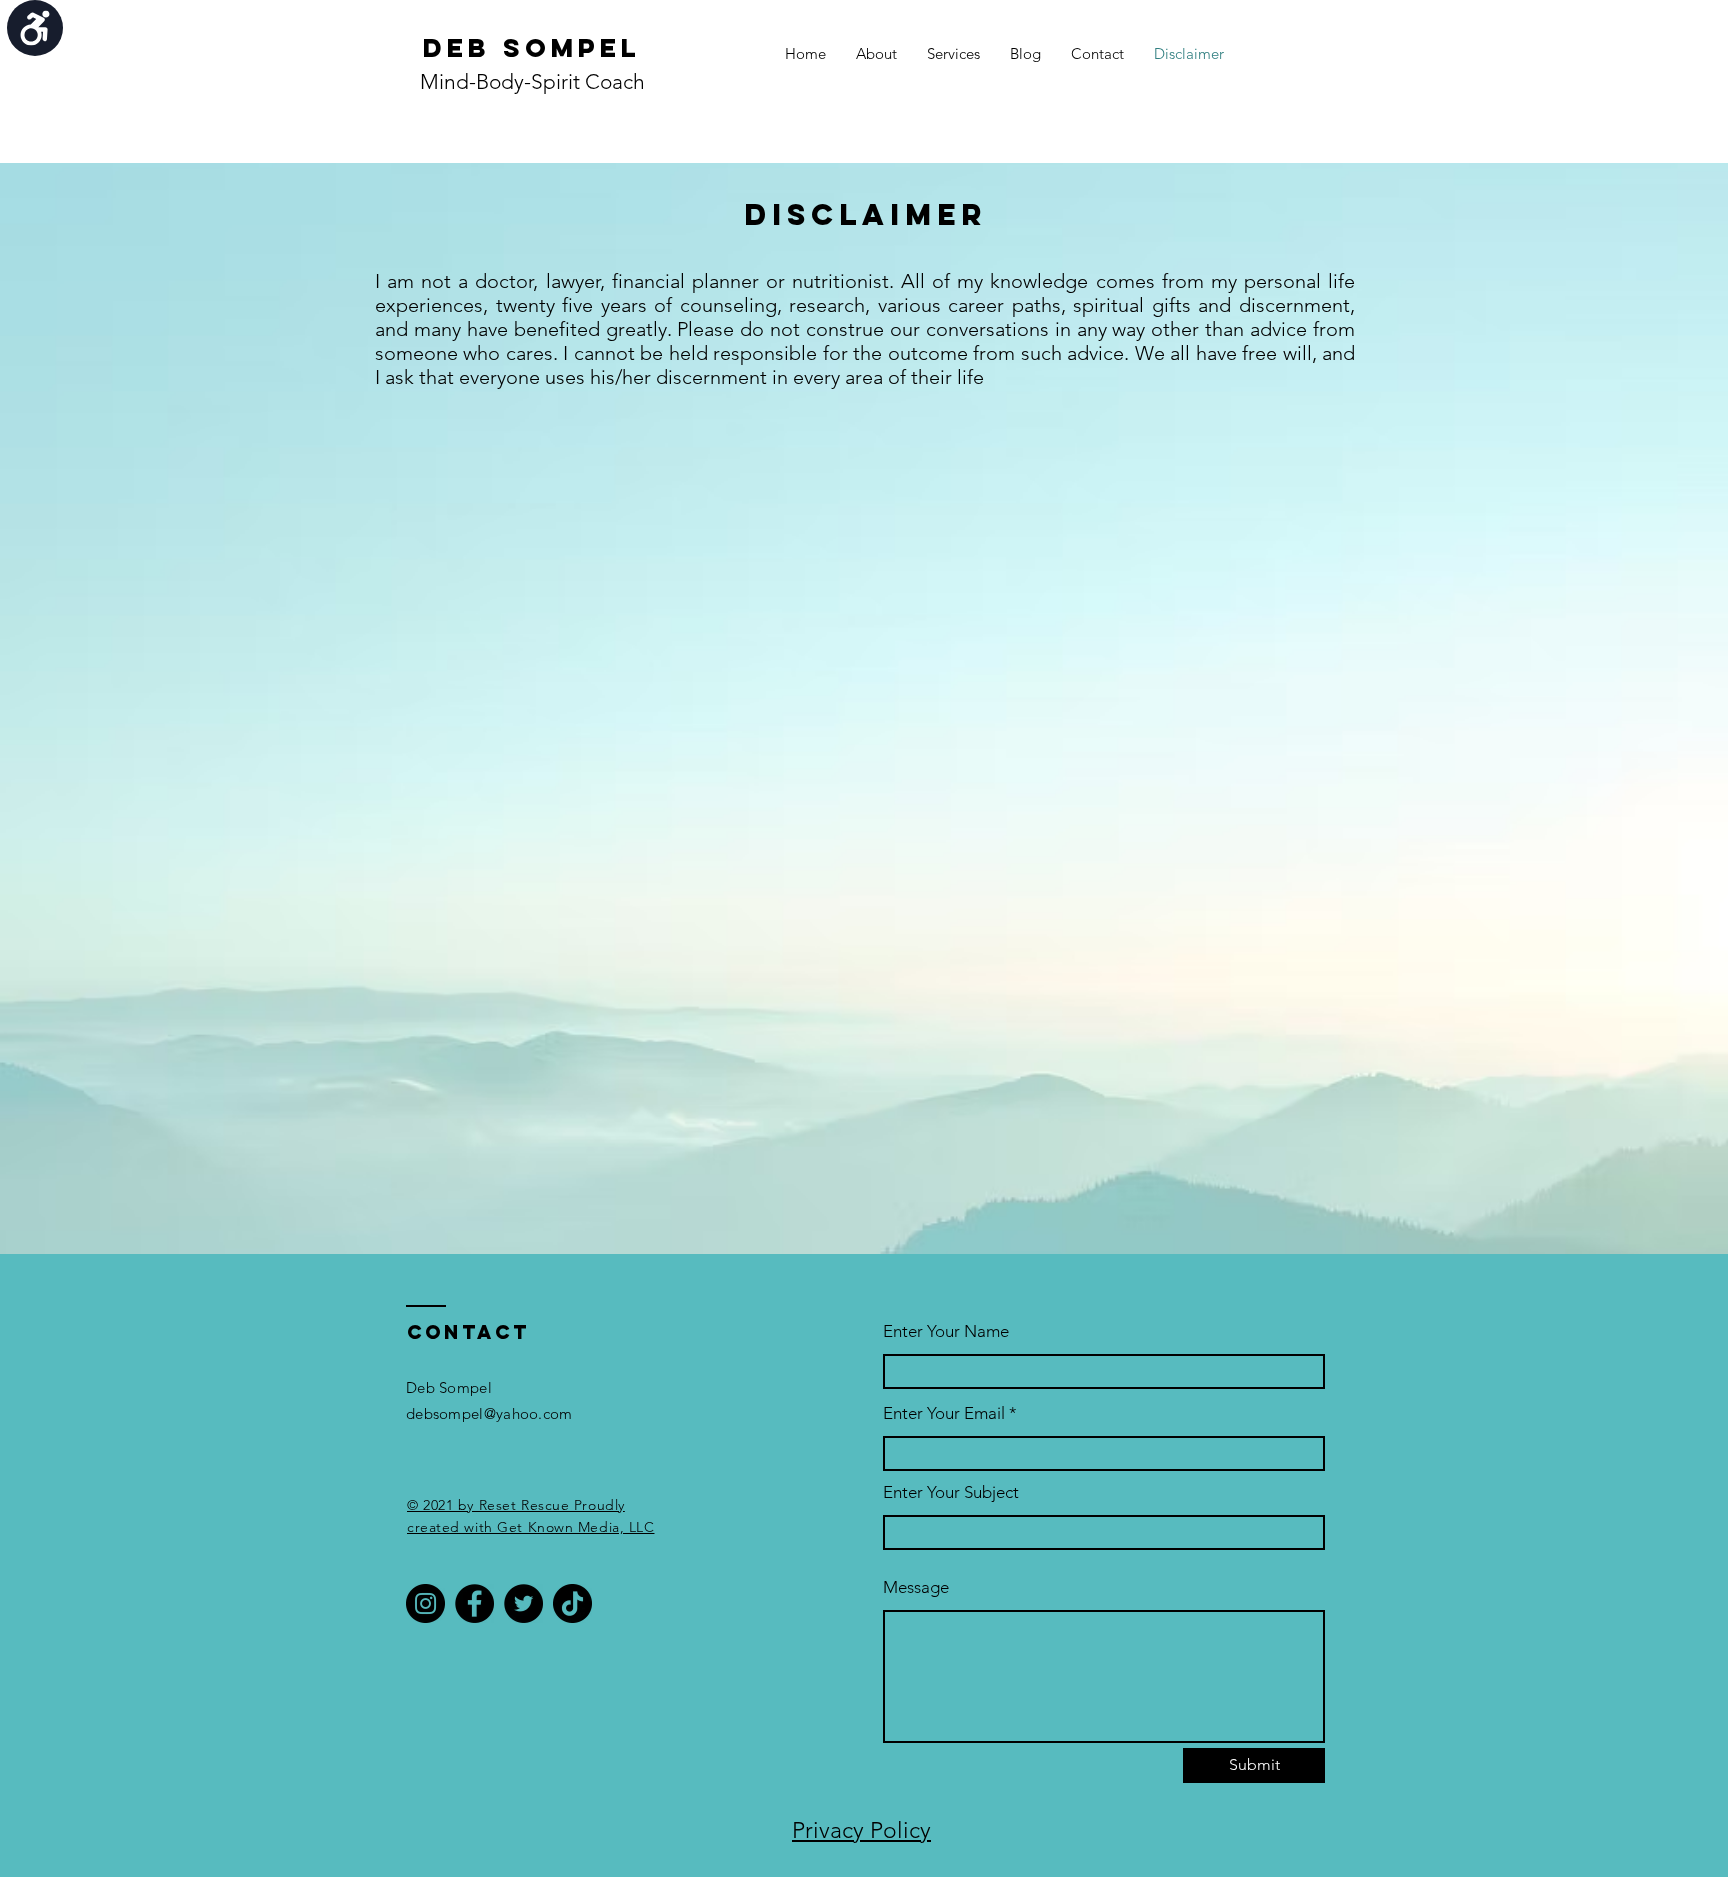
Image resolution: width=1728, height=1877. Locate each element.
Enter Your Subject (951, 1492)
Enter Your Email (944, 1413)
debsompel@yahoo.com (489, 1413)
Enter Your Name (946, 1331)
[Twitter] (523, 1603)
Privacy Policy (861, 1830)
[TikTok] (572, 1603)
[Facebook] (474, 1603)
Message (916, 1587)
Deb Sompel (532, 47)
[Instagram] (425, 1603)
